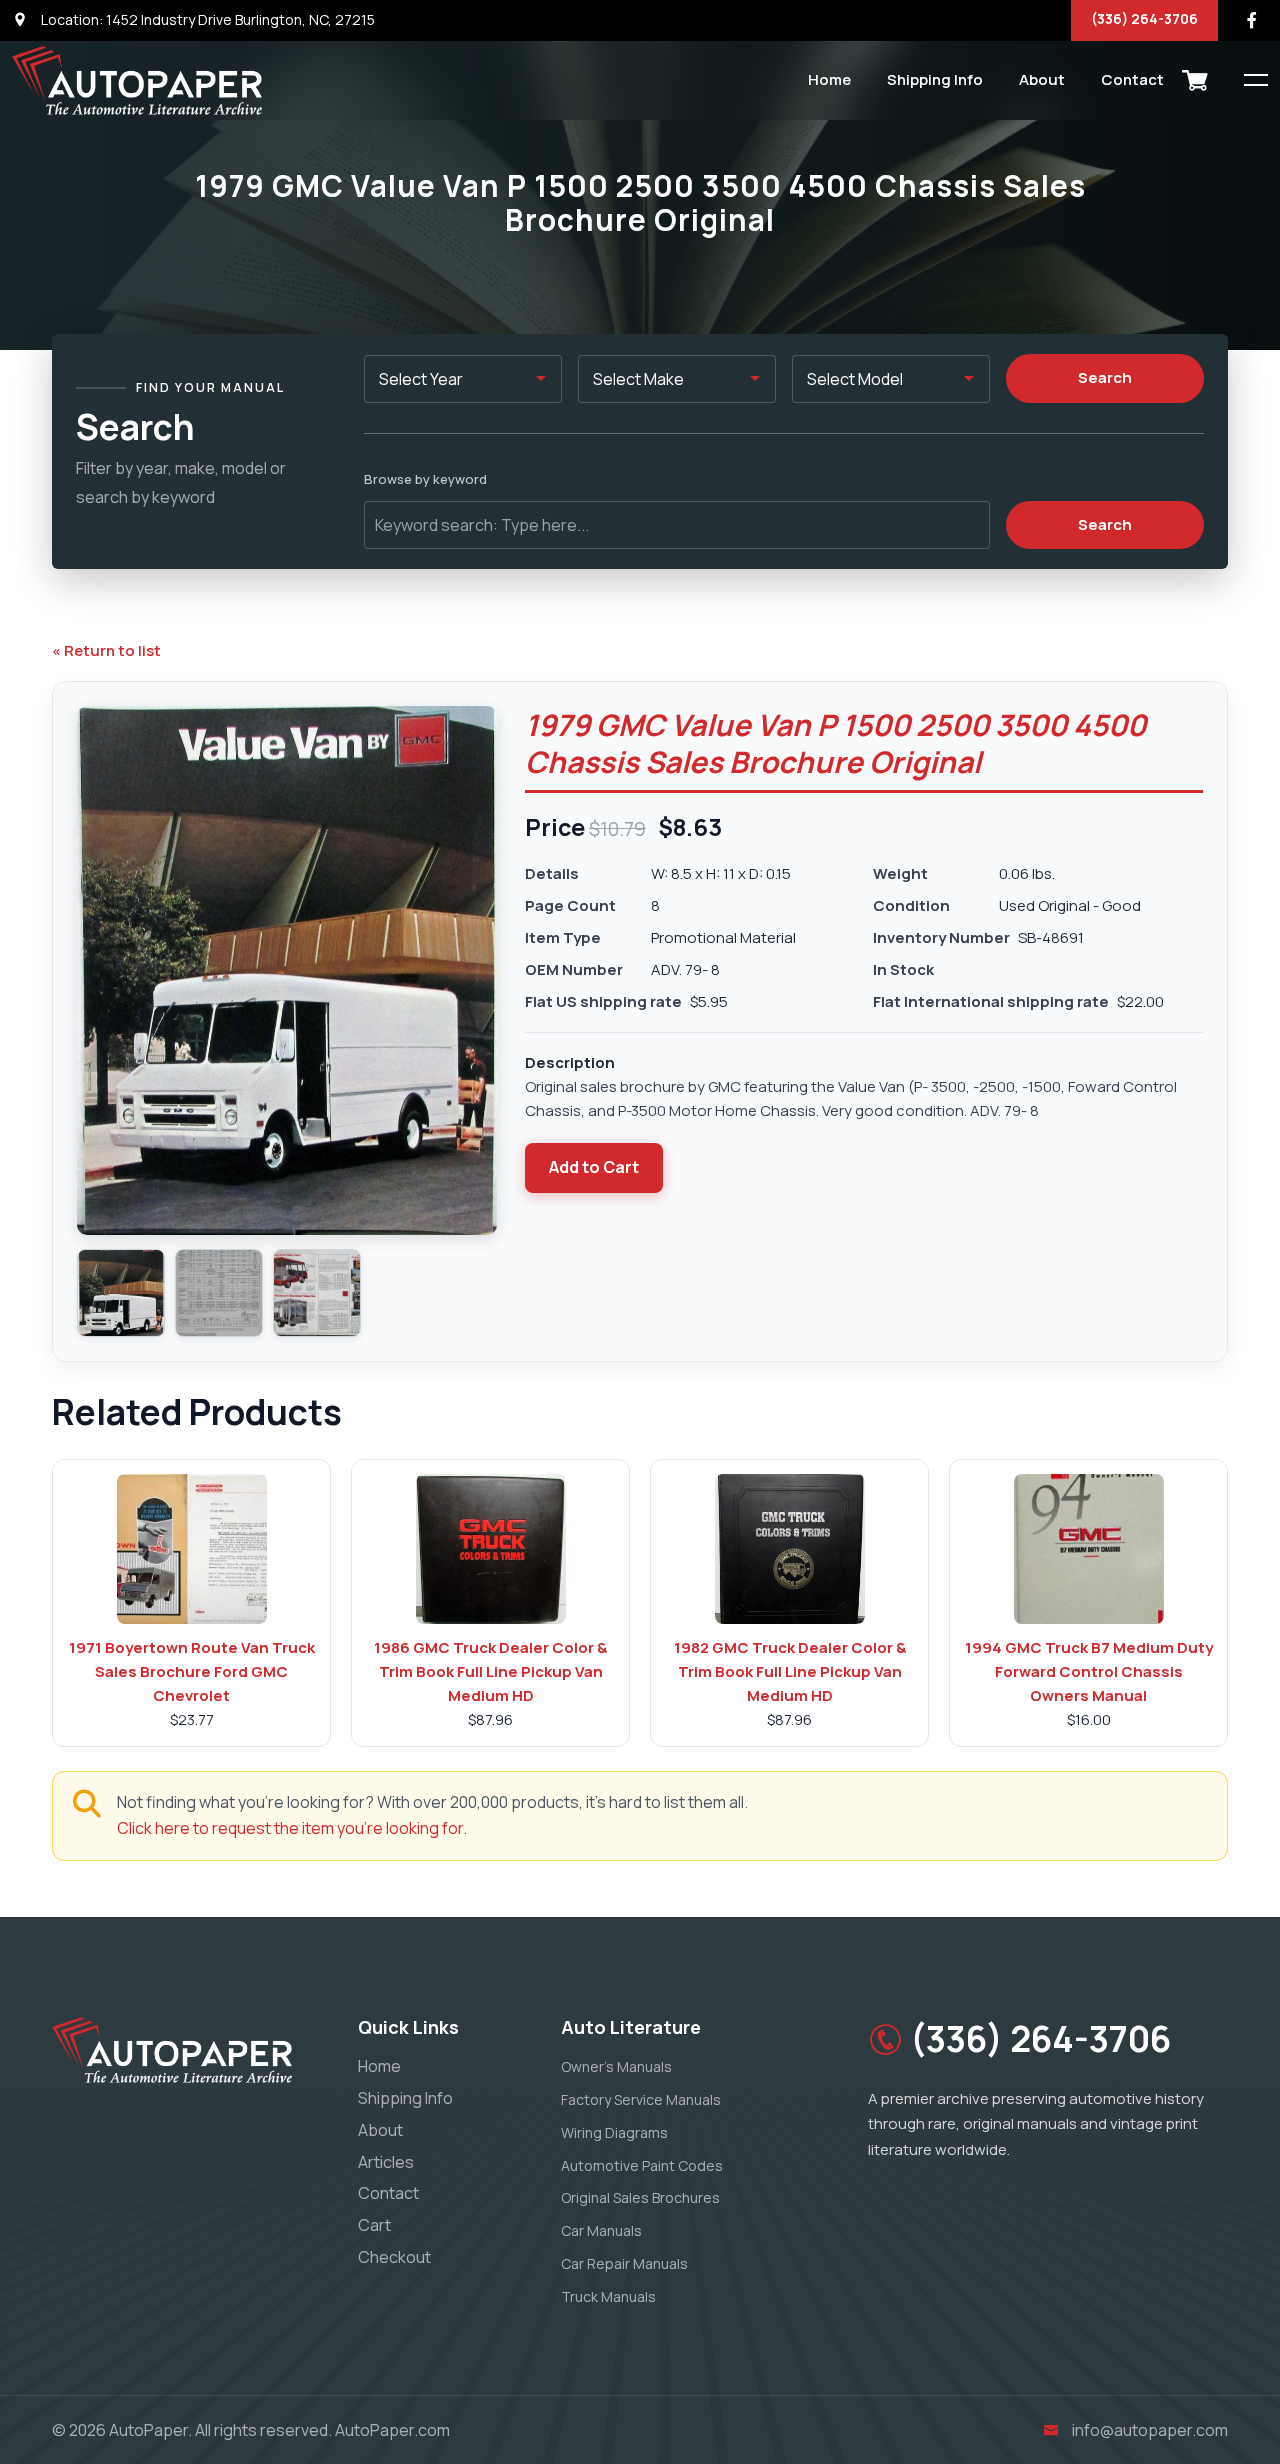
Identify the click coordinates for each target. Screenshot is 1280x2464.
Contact (1132, 79)
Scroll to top (44, 1236)
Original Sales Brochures (640, 2197)
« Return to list (106, 650)
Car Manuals (601, 2230)
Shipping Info (935, 79)
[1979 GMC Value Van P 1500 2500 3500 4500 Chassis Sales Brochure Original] (121, 1293)
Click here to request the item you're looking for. (292, 1828)
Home (829, 79)
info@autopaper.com (1150, 2430)
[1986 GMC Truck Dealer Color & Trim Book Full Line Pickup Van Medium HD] (491, 1549)
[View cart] (1195, 80)
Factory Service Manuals (641, 2099)
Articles (386, 2162)
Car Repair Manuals (624, 2263)
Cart (374, 2225)
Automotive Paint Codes (642, 2165)
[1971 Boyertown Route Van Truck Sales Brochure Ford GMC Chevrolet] (192, 1549)
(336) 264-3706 (1144, 18)
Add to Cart (594, 1167)
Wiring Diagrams (614, 2132)
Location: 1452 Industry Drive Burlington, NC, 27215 (206, 19)
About (1042, 79)
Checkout (394, 2257)
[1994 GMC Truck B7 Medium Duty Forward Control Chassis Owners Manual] (1089, 1549)
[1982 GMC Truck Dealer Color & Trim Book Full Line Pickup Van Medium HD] (790, 1549)
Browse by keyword (425, 479)
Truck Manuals (608, 2296)
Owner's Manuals (616, 2066)
